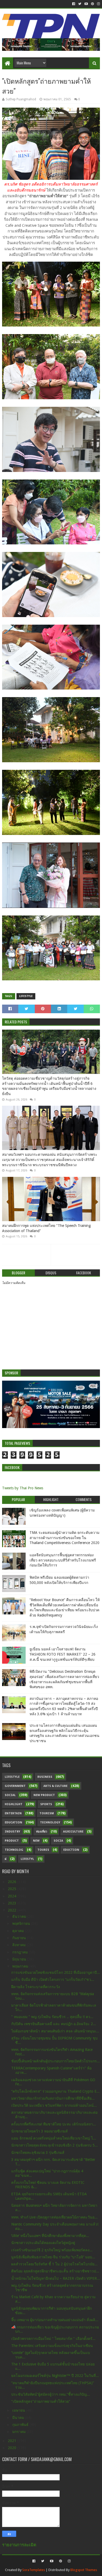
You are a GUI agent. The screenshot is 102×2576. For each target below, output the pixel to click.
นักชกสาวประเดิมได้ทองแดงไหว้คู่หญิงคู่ (43, 2243)
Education (13, 1822)
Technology (50, 1822)
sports (46, 1804)
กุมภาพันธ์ (21, 2425)
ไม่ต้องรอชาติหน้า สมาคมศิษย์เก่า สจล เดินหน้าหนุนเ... (55, 2031)
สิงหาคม (19, 1945)
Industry (12, 1832)
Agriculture (73, 1832)
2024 (13, 1896)
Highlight (14, 1804)
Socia (58, 1841)
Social (10, 1795)
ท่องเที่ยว (42, 1832)
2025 (13, 1889)
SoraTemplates (34, 2570)
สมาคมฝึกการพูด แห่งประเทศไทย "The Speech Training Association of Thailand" (46, 1228)
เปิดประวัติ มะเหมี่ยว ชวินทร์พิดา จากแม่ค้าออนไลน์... (54, 2105)
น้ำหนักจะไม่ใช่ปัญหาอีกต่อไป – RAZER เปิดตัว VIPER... (56, 2278)
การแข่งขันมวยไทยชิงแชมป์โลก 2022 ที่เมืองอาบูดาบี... (56, 1972)
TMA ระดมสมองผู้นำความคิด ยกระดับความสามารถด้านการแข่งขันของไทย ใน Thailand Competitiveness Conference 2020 (64, 1538)
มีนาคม (19, 2418)
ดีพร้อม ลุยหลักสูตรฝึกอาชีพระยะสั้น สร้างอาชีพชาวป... (55, 2271)
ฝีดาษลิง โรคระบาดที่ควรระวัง (36, 1987)
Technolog (14, 1850)
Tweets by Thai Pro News (23, 1488)
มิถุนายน (20, 1959)
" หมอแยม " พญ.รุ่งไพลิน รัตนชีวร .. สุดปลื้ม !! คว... (52, 2017)
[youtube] (86, 4)
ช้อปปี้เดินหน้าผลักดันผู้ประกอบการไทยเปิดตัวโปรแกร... (56, 2061)
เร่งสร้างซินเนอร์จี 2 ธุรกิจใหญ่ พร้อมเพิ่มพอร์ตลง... (52, 2250)
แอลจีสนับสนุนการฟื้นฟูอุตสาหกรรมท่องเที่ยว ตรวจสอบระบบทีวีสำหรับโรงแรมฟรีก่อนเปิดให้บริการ (63, 1560)
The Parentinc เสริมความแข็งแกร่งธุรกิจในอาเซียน (52, 2346)
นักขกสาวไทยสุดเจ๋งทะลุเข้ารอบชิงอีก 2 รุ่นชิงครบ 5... (55, 2145)
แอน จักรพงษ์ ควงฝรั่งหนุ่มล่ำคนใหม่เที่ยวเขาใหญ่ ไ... (54, 2138)
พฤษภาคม (21, 1966)
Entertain (13, 1813)
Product (12, 1841)
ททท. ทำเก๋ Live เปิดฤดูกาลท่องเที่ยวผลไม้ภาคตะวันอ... (54, 2217)
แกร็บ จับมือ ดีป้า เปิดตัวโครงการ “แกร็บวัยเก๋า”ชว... (53, 1979)
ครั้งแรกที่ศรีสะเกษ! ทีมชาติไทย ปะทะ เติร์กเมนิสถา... (54, 2124)
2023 (13, 1903)
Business (45, 1777)
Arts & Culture (55, 1786)
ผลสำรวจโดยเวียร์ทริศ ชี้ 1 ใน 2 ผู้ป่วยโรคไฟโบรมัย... (54, 2264)
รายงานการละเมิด (19, 2545)
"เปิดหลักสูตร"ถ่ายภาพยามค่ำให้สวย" (41, 2401)
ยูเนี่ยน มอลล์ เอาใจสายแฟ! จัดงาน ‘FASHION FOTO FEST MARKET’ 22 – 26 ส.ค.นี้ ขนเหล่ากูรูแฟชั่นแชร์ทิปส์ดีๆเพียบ (63, 1654)
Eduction (71, 1850)
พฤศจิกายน (22, 1923)
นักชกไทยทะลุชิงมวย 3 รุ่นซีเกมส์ (38, 2153)
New (36, 1841)
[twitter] (80, 4)
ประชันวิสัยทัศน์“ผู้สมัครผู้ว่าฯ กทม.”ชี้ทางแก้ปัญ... (51, 2394)
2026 (13, 1882)
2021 (13, 2441)
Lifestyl (27, 1859)
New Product (44, 1795)
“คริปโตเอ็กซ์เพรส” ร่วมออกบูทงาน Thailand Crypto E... (55, 2091)
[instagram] (98, 4)
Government (15, 1786)
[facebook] (74, 4)
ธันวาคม (20, 1916)
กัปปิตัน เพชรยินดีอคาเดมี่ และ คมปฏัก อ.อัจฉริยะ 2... (54, 2024)
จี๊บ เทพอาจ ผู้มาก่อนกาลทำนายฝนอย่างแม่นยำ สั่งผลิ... (55, 2320)
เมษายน (19, 2410)
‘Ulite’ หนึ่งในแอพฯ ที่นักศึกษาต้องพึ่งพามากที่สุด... (50, 2236)
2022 (13, 1910)
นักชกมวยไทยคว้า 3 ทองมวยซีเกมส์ (39, 2131)
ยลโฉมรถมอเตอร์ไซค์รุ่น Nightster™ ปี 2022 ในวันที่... (55, 2376)
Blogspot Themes (84, 2570)
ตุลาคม (19, 1931)
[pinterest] (92, 4)
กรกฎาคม (21, 1952)
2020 (13, 2448)
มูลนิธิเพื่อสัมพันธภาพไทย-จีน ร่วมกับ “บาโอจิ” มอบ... (53, 2257)
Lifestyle (26, 996)
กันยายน (20, 1938)
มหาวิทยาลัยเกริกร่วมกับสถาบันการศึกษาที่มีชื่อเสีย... (53, 2098)
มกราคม (19, 2432)
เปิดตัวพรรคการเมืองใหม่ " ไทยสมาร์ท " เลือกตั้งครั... (53, 2339)
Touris (43, 1850)
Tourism (47, 1813)
